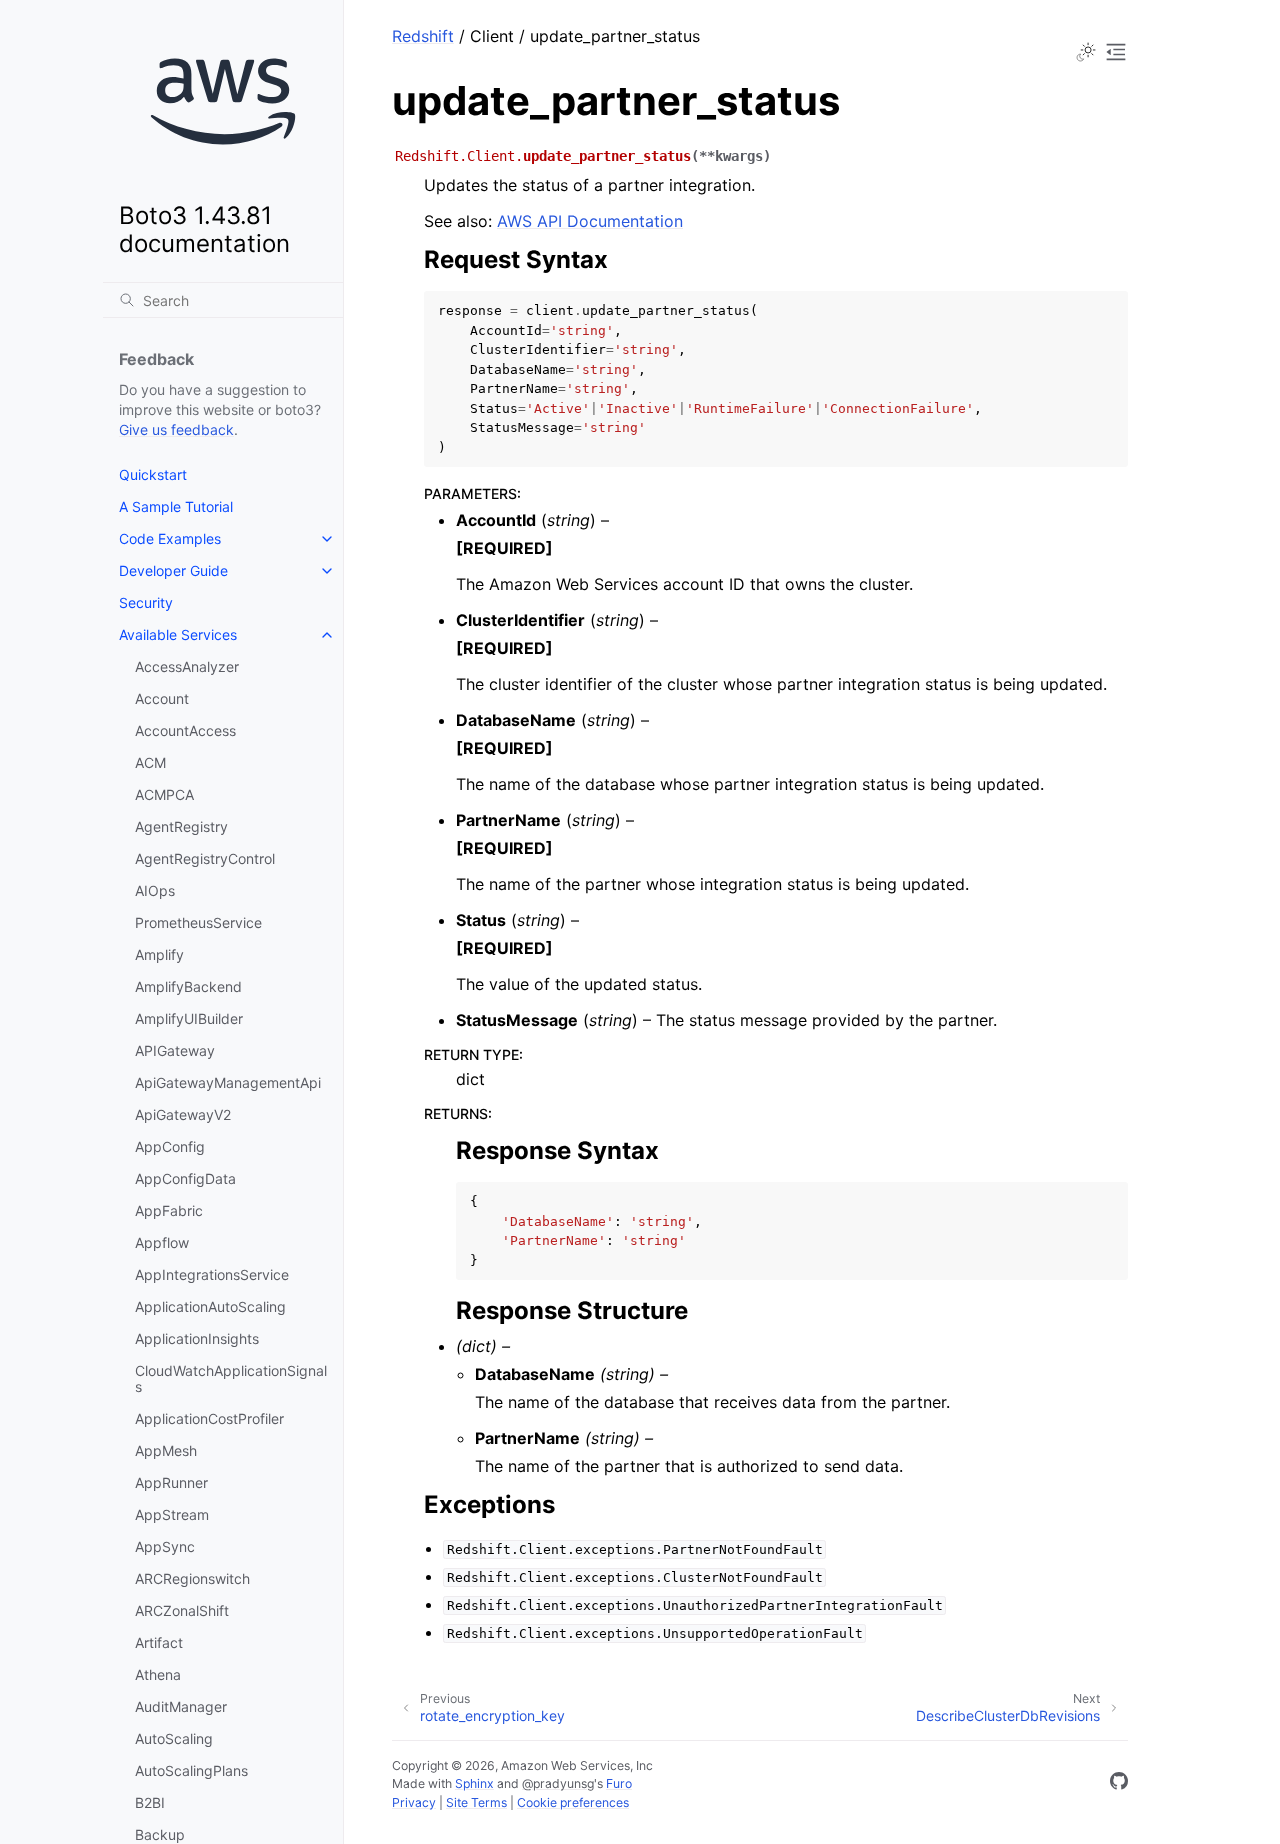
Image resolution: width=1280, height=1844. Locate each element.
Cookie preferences (573, 1802)
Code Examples (170, 538)
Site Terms (476, 1802)
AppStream (172, 1514)
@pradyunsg (558, 1783)
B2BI (150, 1802)
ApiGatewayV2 (183, 1114)
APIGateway (175, 1050)
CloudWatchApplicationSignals (231, 1378)
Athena (158, 1674)
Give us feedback (176, 429)
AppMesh (166, 1450)
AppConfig (170, 1146)
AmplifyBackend (188, 986)
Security (146, 602)
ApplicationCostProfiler (209, 1418)
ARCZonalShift (182, 1610)
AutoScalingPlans (191, 1770)
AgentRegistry (181, 826)
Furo (619, 1783)
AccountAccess (185, 730)
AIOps (155, 890)
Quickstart (153, 474)
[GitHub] (1119, 1784)
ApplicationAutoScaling (210, 1306)
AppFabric (169, 1210)
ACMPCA (164, 794)
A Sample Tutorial (176, 506)
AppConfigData (185, 1178)
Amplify (159, 954)
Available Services (178, 634)
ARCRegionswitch (192, 1578)
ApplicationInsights (197, 1338)
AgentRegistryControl (205, 858)
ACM (150, 762)
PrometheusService (198, 922)
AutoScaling (174, 1738)
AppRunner (171, 1482)
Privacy (414, 1802)
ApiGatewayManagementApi (228, 1082)
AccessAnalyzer (187, 666)
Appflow (162, 1242)
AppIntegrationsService (212, 1274)
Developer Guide (173, 570)
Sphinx (474, 1783)
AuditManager (181, 1706)
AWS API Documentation (590, 221)
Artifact (159, 1642)
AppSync (165, 1546)
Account (162, 698)
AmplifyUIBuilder (189, 1018)
